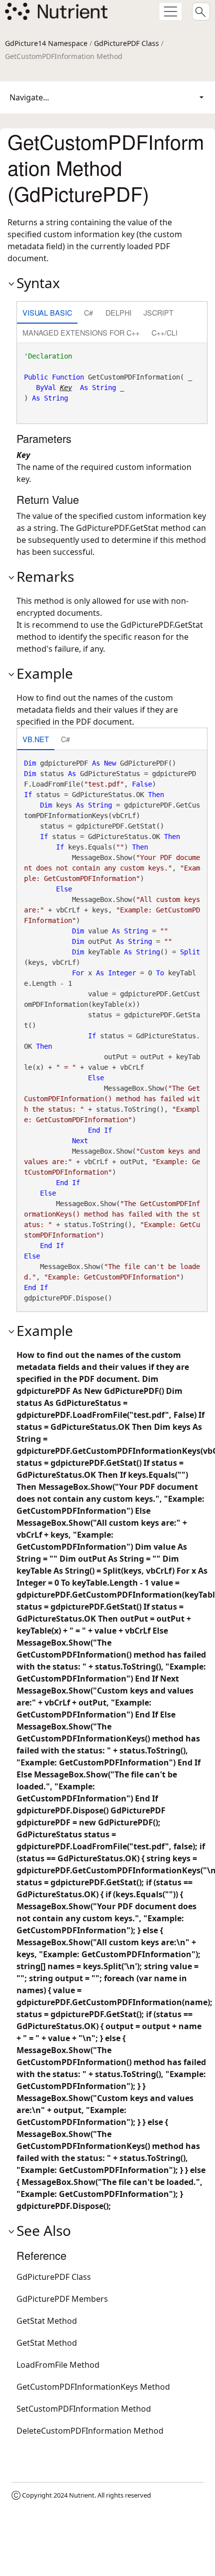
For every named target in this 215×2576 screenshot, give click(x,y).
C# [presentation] (88, 312)
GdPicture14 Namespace (46, 43)
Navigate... (29, 97)
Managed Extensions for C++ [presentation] (81, 332)
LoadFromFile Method (58, 2365)
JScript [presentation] (158, 312)
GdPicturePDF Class (126, 43)
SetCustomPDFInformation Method (84, 2409)
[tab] (47, 313)
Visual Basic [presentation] (47, 312)
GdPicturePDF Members (62, 2299)
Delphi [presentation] (118, 312)
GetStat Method (47, 2321)
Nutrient (82, 2495)
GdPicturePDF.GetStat (117, 528)
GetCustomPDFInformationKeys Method (93, 2387)
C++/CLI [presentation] (164, 332)
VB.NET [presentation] (36, 739)
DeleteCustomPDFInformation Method (90, 2431)
